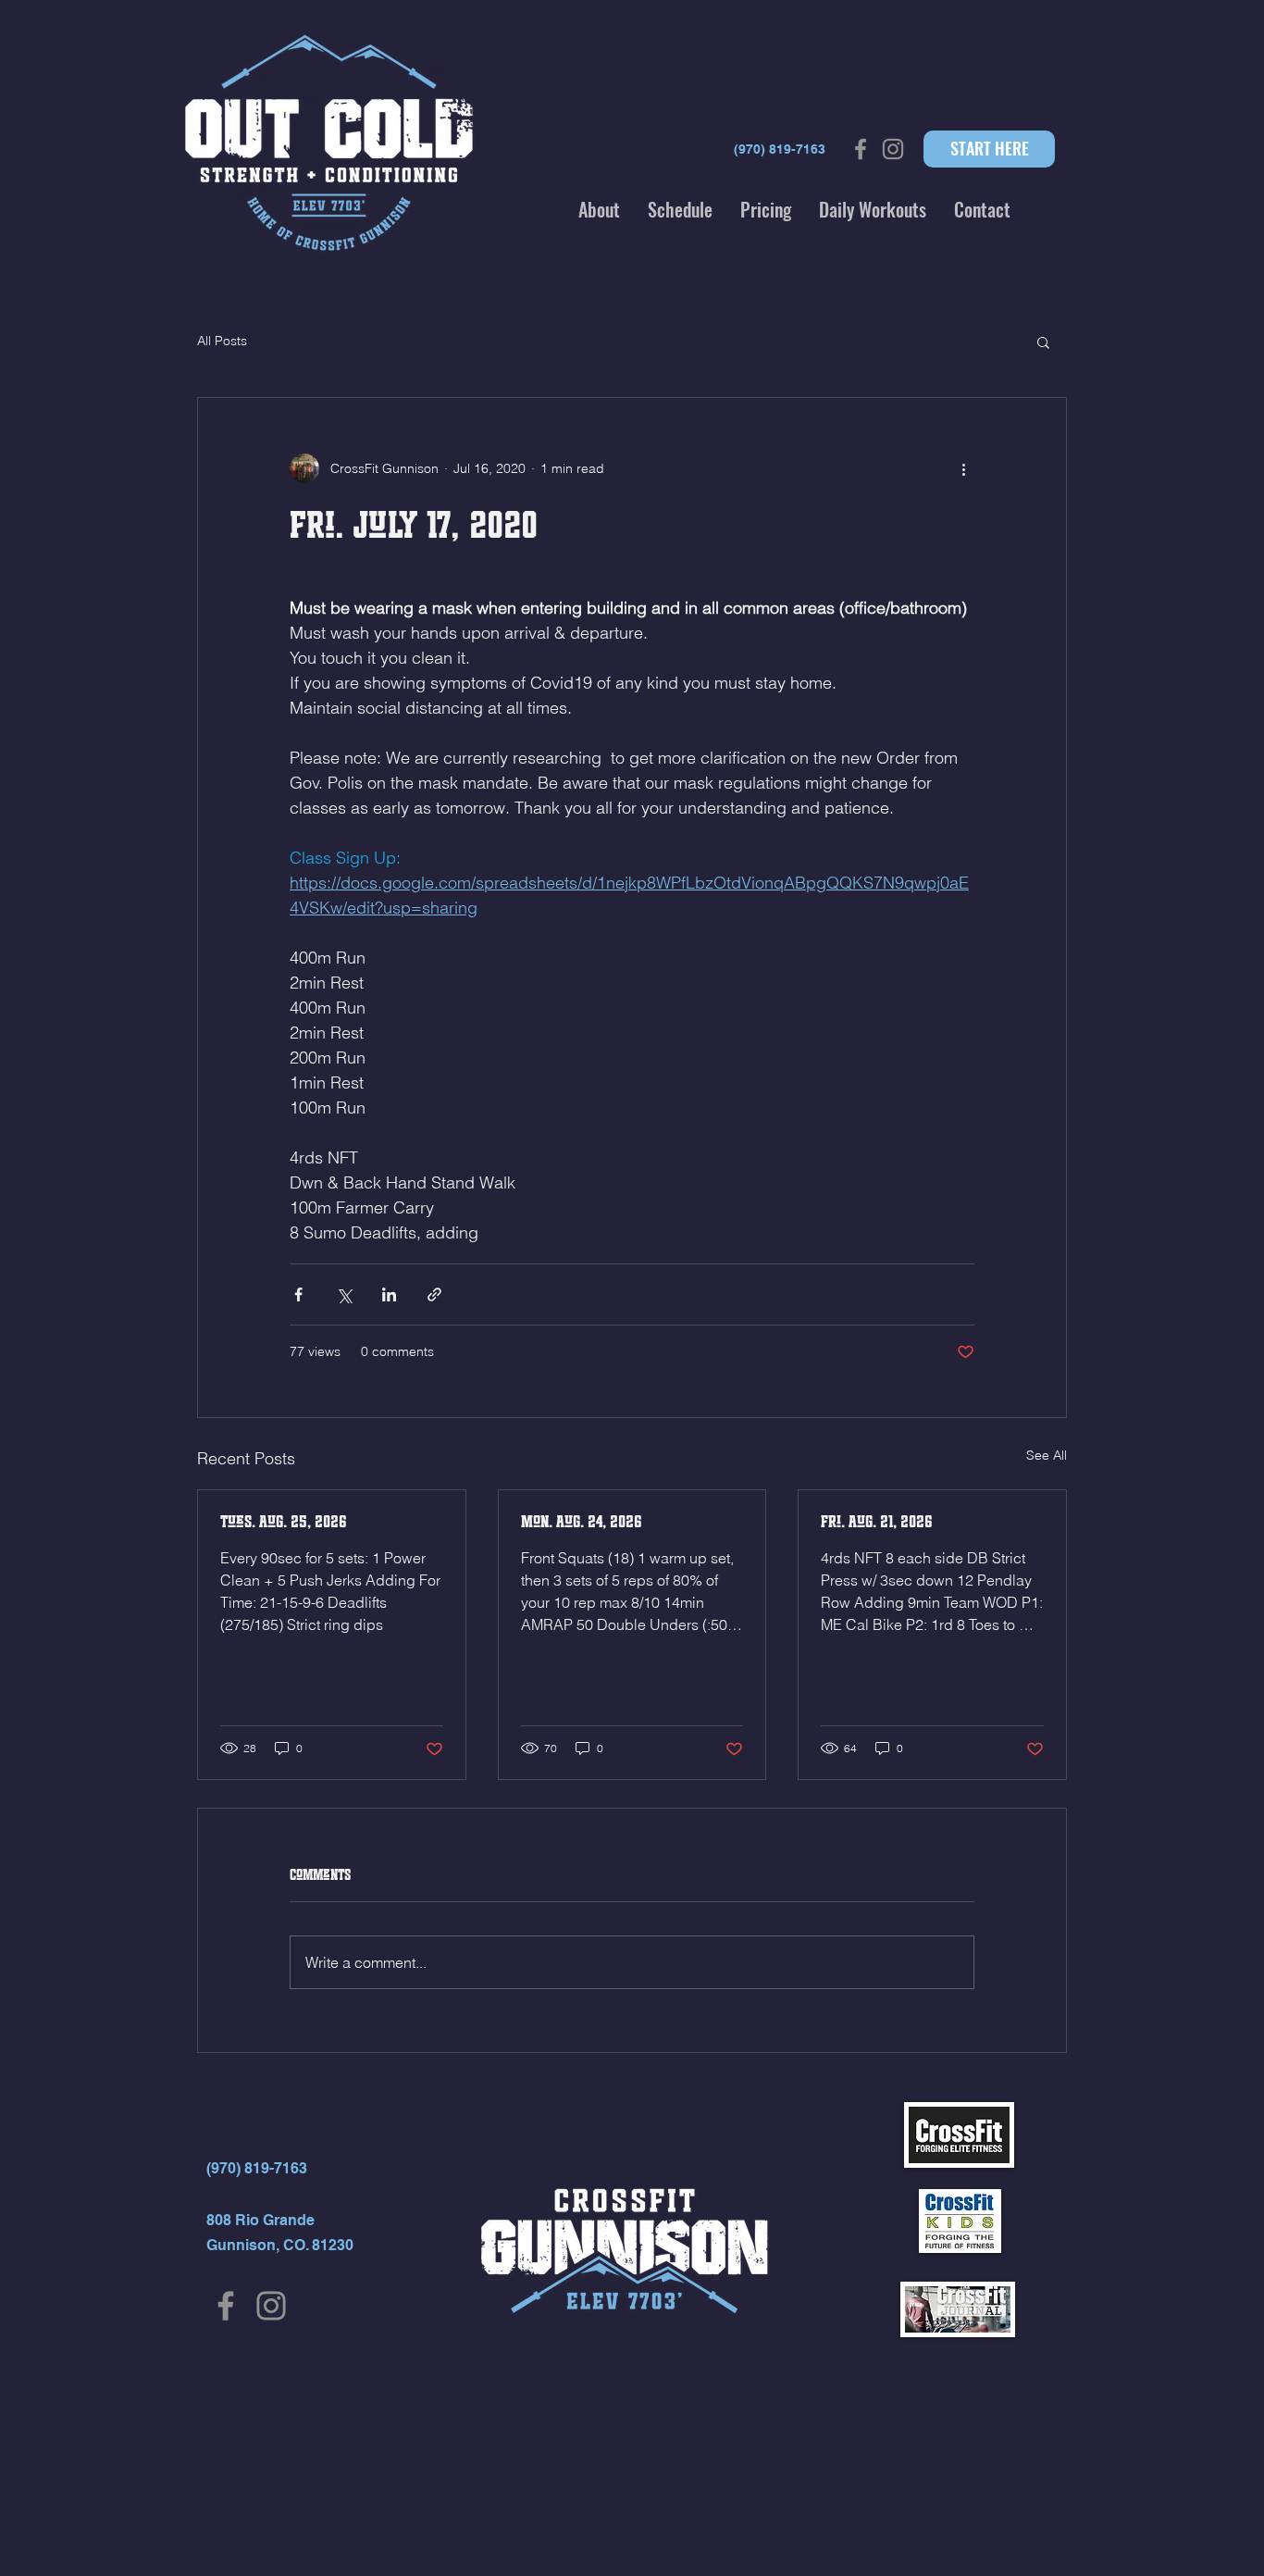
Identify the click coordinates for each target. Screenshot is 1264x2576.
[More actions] (963, 468)
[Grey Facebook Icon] (861, 149)
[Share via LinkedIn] (389, 1294)
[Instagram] (271, 2306)
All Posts (222, 341)
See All (1047, 1455)
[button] (599, 209)
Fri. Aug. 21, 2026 (877, 1522)
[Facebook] (226, 2306)
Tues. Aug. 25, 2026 (284, 1522)
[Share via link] (434, 1294)
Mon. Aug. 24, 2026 (582, 1522)
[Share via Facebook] (298, 1294)
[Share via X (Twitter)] (344, 1294)
